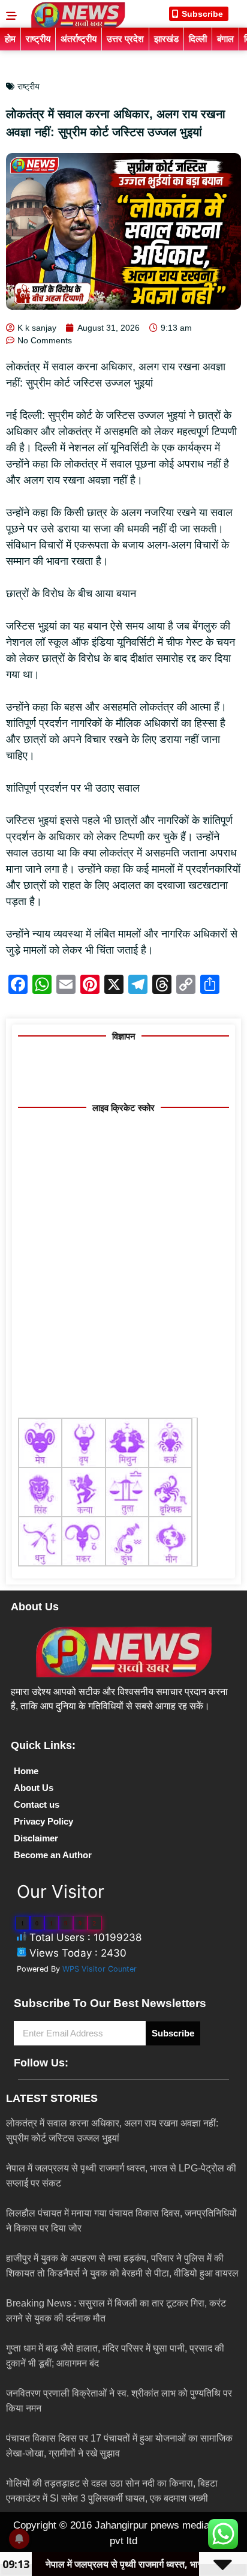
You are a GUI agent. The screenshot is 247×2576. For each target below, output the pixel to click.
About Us (34, 1788)
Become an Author (53, 1855)
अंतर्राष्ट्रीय (79, 39)
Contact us (37, 1804)
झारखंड (166, 39)
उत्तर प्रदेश (125, 39)
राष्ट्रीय (38, 39)
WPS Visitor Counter (100, 1969)
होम (10, 39)
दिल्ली (198, 39)
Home (26, 1771)
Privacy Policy (43, 1821)
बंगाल (225, 39)
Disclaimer (36, 1838)
